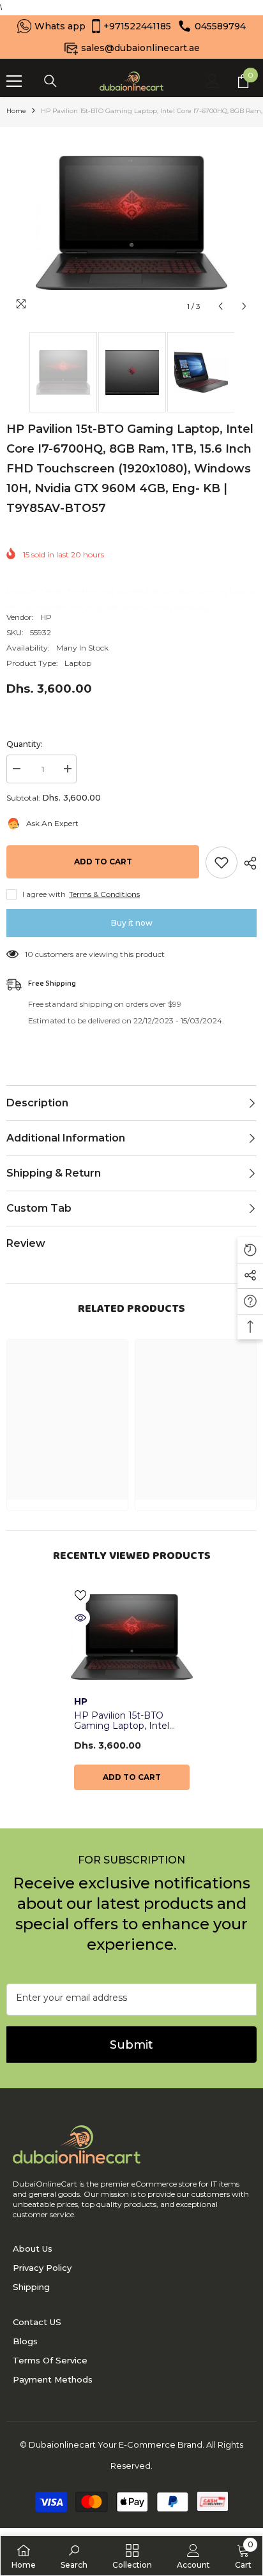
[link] (74, 2556)
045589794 (220, 26)
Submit (131, 2045)
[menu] (14, 81)
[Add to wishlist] (222, 862)
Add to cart (103, 862)
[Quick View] (80, 1618)
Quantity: (25, 744)
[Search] (50, 81)
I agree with (44, 894)
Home (16, 111)
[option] (131, 223)
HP (46, 617)
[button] (221, 306)
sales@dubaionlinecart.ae (140, 48)
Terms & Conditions (104, 894)
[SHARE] (247, 863)
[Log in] (213, 81)
